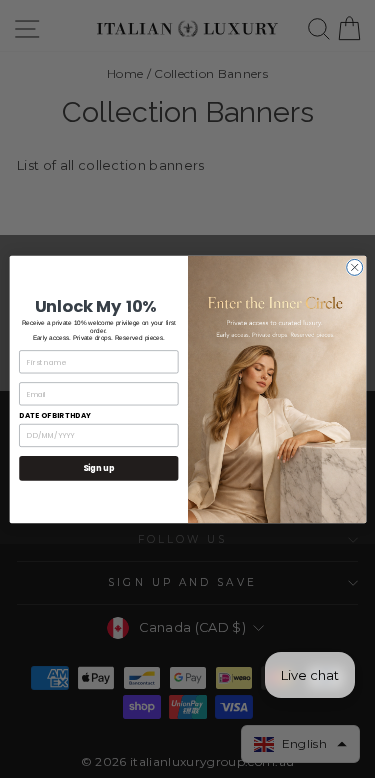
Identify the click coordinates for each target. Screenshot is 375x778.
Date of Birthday (55, 415)
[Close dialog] (354, 267)
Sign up (98, 467)
